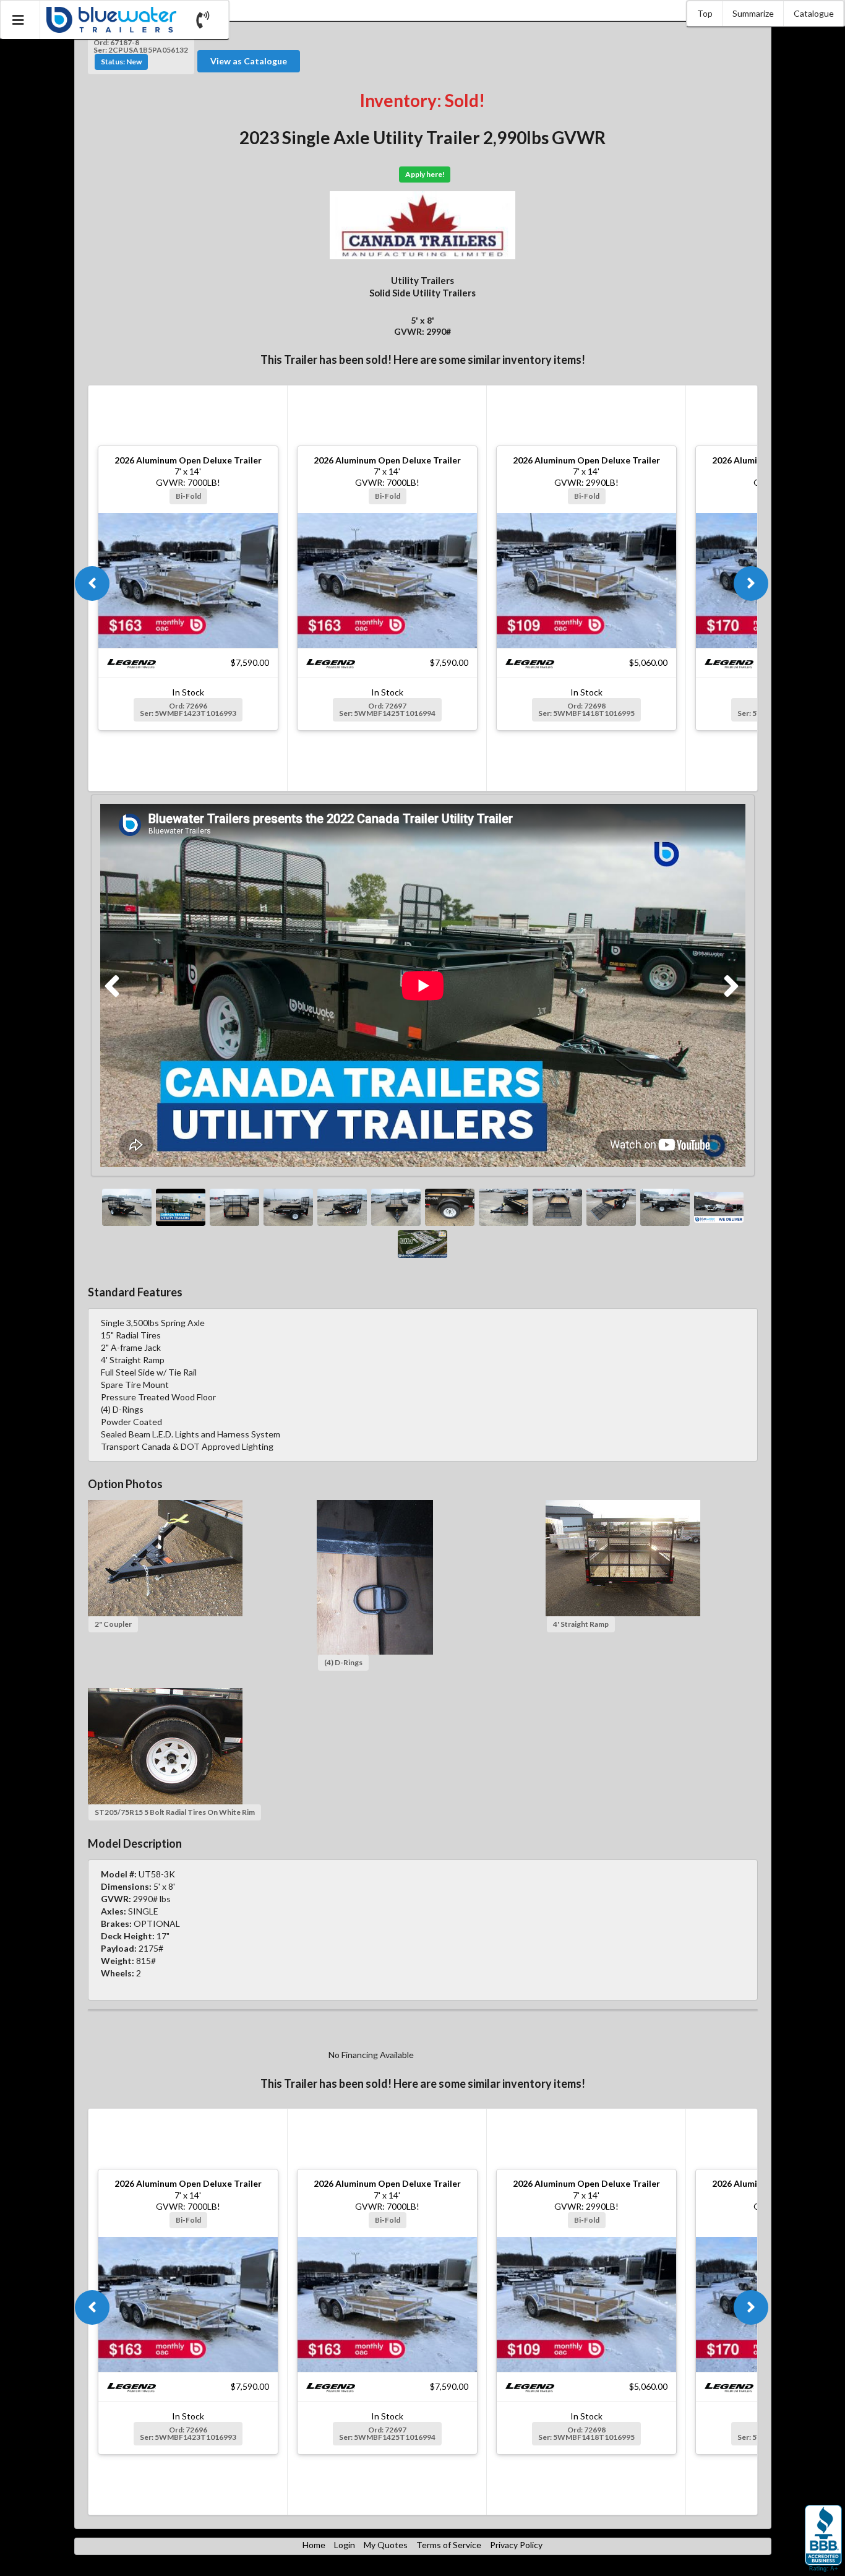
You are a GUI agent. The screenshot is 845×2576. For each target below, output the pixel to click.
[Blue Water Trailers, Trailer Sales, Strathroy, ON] (823, 2539)
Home (314, 2545)
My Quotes (386, 2545)
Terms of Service (449, 2545)
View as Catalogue (249, 61)
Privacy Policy (516, 2545)
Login (345, 2545)
